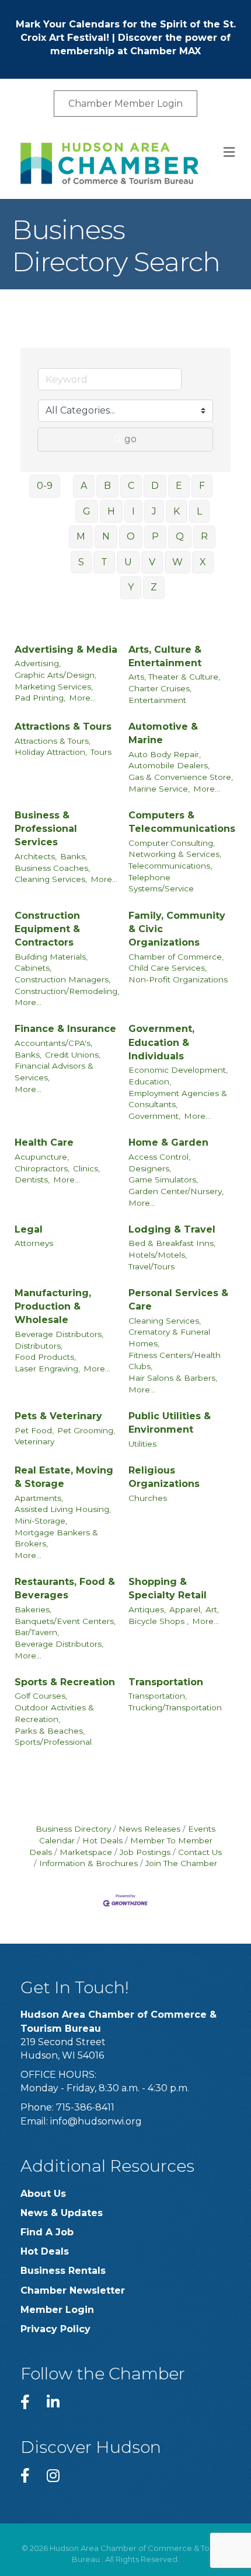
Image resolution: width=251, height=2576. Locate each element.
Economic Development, (178, 1070)
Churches (148, 1498)
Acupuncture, (42, 1157)
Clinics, (86, 1168)
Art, (212, 1609)
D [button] (155, 486)
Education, (150, 1081)
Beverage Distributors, (59, 1334)
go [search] (130, 439)
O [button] (131, 536)
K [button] (177, 511)
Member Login (57, 2310)
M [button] (81, 536)
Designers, (150, 1168)
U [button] (128, 562)
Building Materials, (51, 957)
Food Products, (45, 1357)
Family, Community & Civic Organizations (177, 929)
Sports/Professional (53, 1742)
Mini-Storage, (41, 1521)
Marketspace (86, 1852)
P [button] (155, 536)
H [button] (111, 511)
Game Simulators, (163, 1179)
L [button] (199, 511)
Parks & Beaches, (50, 1731)
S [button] (81, 562)
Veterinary (34, 1441)
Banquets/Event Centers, (65, 1621)
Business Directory (73, 1829)
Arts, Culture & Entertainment (165, 656)
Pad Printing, (40, 698)
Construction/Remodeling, (67, 991)
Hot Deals (102, 1840)
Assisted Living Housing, (63, 1509)
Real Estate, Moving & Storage (64, 1477)
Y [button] (131, 587)
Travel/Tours (151, 1266)
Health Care (44, 1142)
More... (82, 698)
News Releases (149, 1829)
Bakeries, (33, 1609)
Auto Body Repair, (165, 754)
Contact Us (200, 1852)
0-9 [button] (45, 486)
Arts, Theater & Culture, (174, 677)
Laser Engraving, (47, 1368)
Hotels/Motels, (158, 1255)
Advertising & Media (66, 650)
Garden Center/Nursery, (176, 1191)
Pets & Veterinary (58, 1416)
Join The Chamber (181, 1863)
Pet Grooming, (86, 1430)
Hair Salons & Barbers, (173, 1378)
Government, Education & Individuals (161, 1042)
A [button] (84, 486)
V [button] (152, 562)
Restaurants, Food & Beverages (65, 1588)
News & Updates (62, 2213)
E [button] (179, 486)
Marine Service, (159, 789)
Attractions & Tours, (53, 741)
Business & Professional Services (46, 829)
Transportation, (158, 1696)
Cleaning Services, (51, 879)
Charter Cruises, (160, 688)
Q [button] (180, 536)
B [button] (107, 486)
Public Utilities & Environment (170, 1423)
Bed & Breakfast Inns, (172, 1243)
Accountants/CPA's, (53, 1043)
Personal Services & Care (178, 1300)
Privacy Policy (55, 2329)
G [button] (87, 511)
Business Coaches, (52, 868)
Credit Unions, (73, 1055)
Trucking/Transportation (175, 1707)
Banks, (74, 856)
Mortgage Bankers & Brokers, (56, 1538)
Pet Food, (34, 1430)
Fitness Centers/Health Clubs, (175, 1361)
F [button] (202, 486)
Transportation (166, 1682)
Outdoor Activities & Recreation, (54, 1713)
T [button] (104, 562)
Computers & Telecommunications (182, 822)
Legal (29, 1229)
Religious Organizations (164, 1477)
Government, (154, 1116)
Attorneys (34, 1243)
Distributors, (39, 1346)
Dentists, (32, 1179)
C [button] (131, 486)
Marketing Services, (54, 687)
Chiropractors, (42, 1168)
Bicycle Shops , (158, 1621)
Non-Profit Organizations (178, 979)
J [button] (154, 511)
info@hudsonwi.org (96, 2121)
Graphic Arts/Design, (55, 675)
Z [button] (154, 587)
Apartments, (39, 1498)
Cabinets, (33, 968)
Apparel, (186, 1609)
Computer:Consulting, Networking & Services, (175, 849)
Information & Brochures (88, 1863)
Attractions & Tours (63, 727)
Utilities (142, 1444)
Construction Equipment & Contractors (47, 929)
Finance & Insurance (65, 1029)
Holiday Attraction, (51, 752)
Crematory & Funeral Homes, (169, 1338)
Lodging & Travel (172, 1229)
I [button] (133, 511)
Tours (101, 752)
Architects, (36, 856)
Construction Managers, (62, 979)
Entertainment (157, 700)
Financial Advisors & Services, (54, 1072)
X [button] (203, 562)
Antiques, (147, 1609)
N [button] (106, 536)
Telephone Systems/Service (161, 883)
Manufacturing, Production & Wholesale (53, 1306)
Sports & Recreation (65, 1682)
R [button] (204, 536)
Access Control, (159, 1157)
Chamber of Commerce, (176, 957)
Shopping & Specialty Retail (168, 1588)
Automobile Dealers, (169, 765)
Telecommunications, (170, 866)
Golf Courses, (41, 1696)
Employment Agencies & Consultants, (178, 1099)
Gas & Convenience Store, (181, 777)
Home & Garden (168, 1142)
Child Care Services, (168, 968)
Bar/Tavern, (37, 1632)
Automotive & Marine (163, 733)
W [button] (177, 562)
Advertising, (38, 663)
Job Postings (145, 1852)
